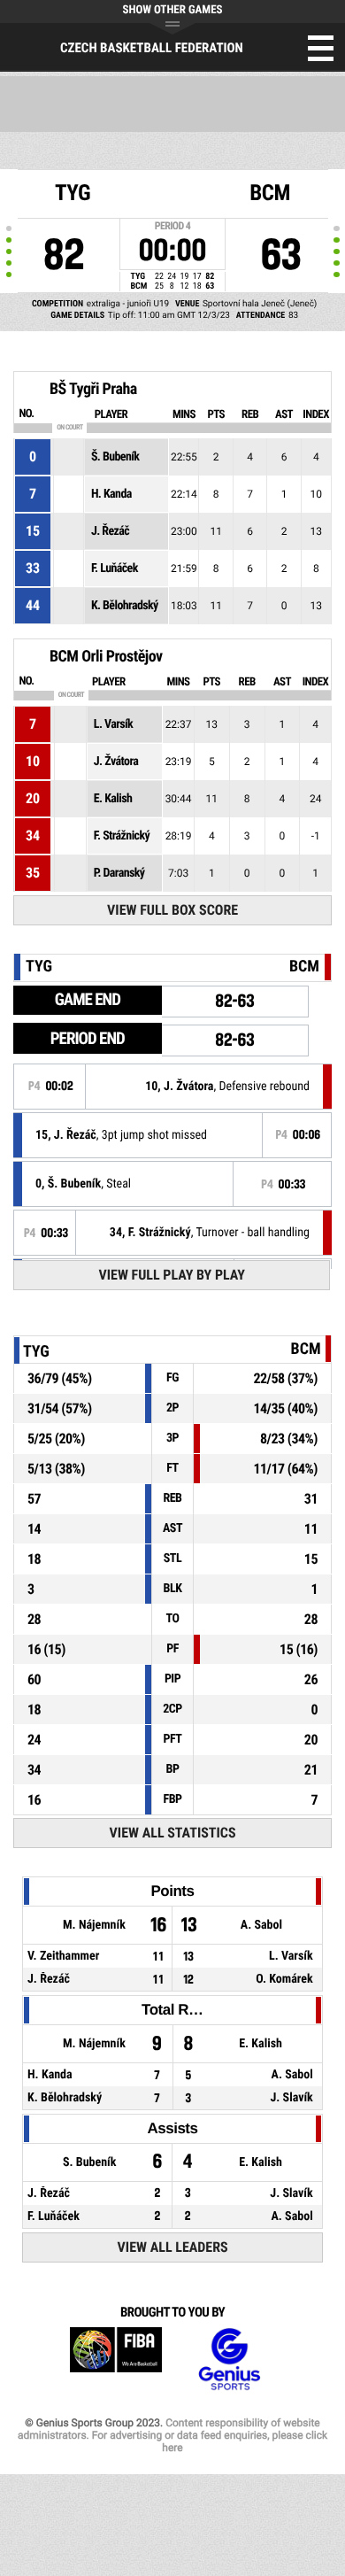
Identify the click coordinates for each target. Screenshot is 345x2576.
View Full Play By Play (172, 1275)
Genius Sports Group (229, 2359)
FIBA (116, 2359)
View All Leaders (173, 2247)
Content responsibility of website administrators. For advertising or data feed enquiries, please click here (172, 2435)
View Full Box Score (172, 910)
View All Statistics (173, 1833)
